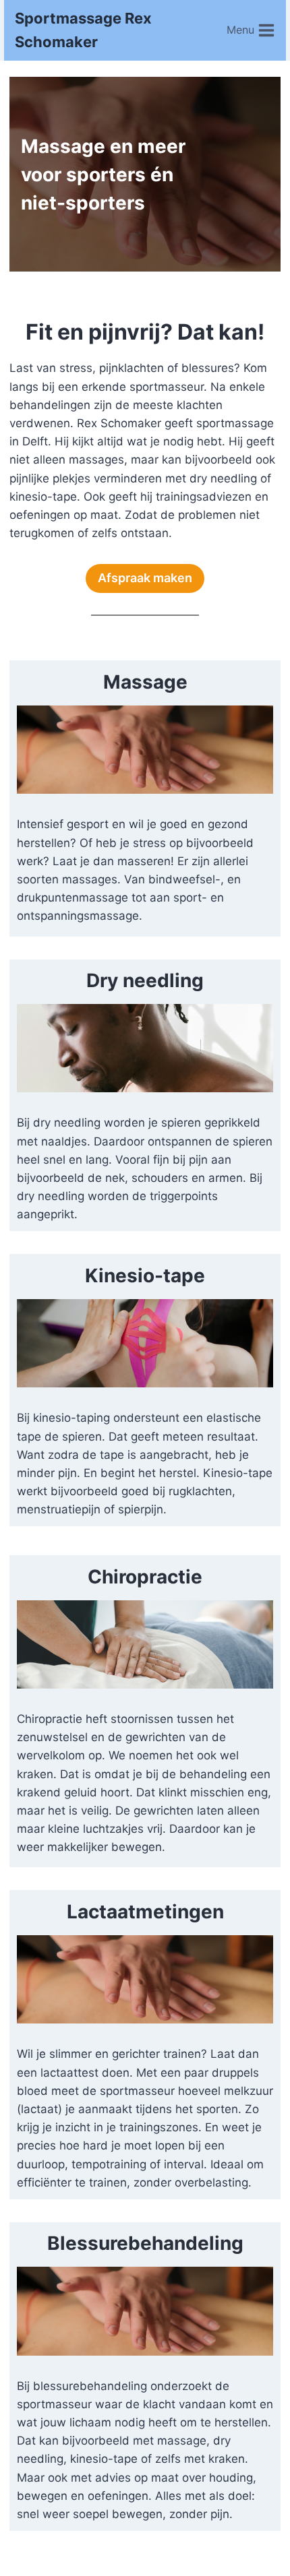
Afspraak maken (145, 578)
